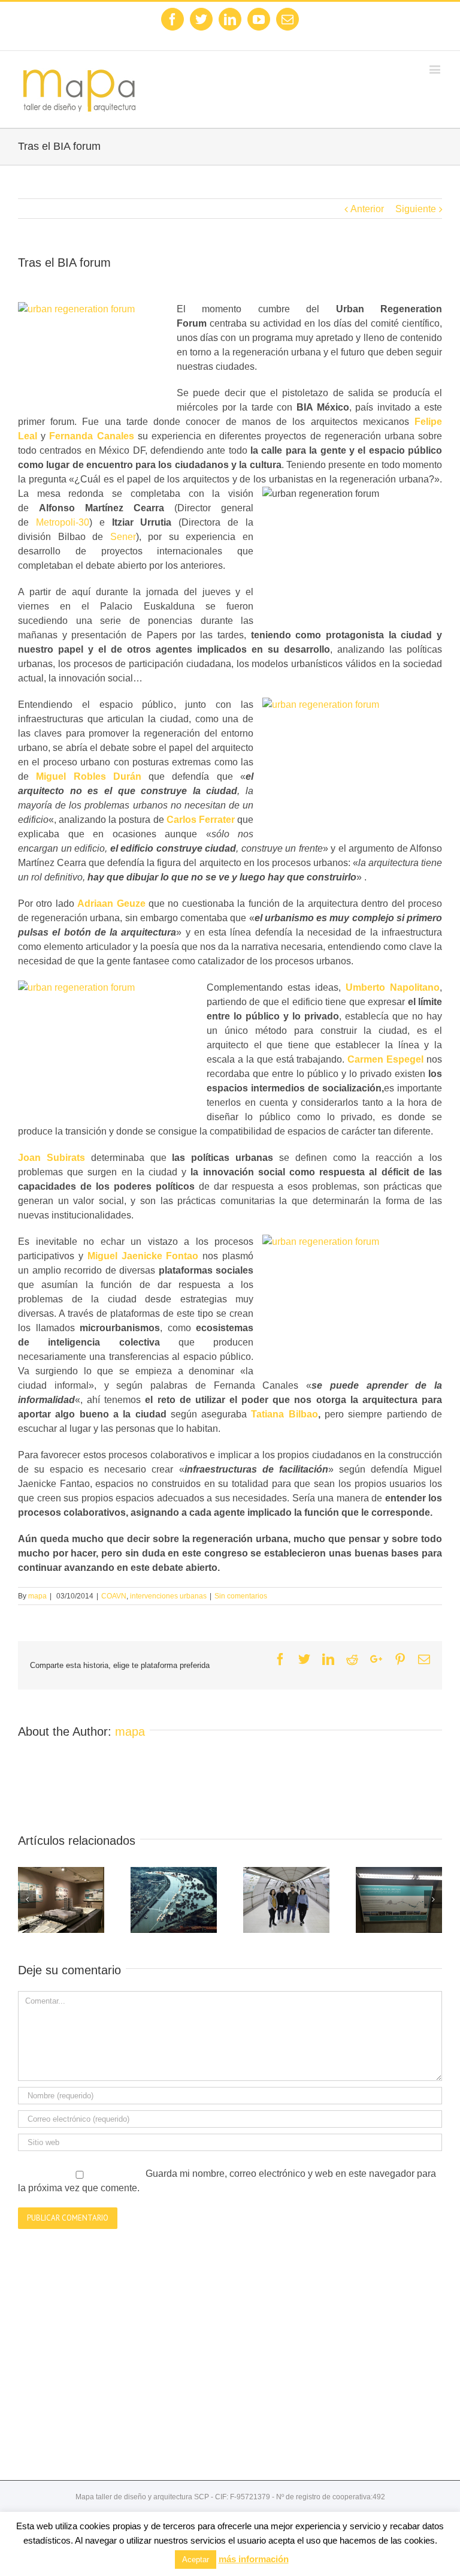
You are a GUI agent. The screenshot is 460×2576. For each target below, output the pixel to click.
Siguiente (416, 209)
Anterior (367, 209)
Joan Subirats (52, 1158)
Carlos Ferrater (201, 820)
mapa (37, 1596)
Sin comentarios (241, 1596)
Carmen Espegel (385, 1059)
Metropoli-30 (63, 522)
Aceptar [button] (196, 2560)
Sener (123, 537)
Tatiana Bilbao (284, 1414)
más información (254, 2559)
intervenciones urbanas (168, 1596)
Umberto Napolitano (393, 987)
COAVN (114, 1596)
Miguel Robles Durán (89, 776)
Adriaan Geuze (111, 904)
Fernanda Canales (91, 436)
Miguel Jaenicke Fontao (143, 1256)
